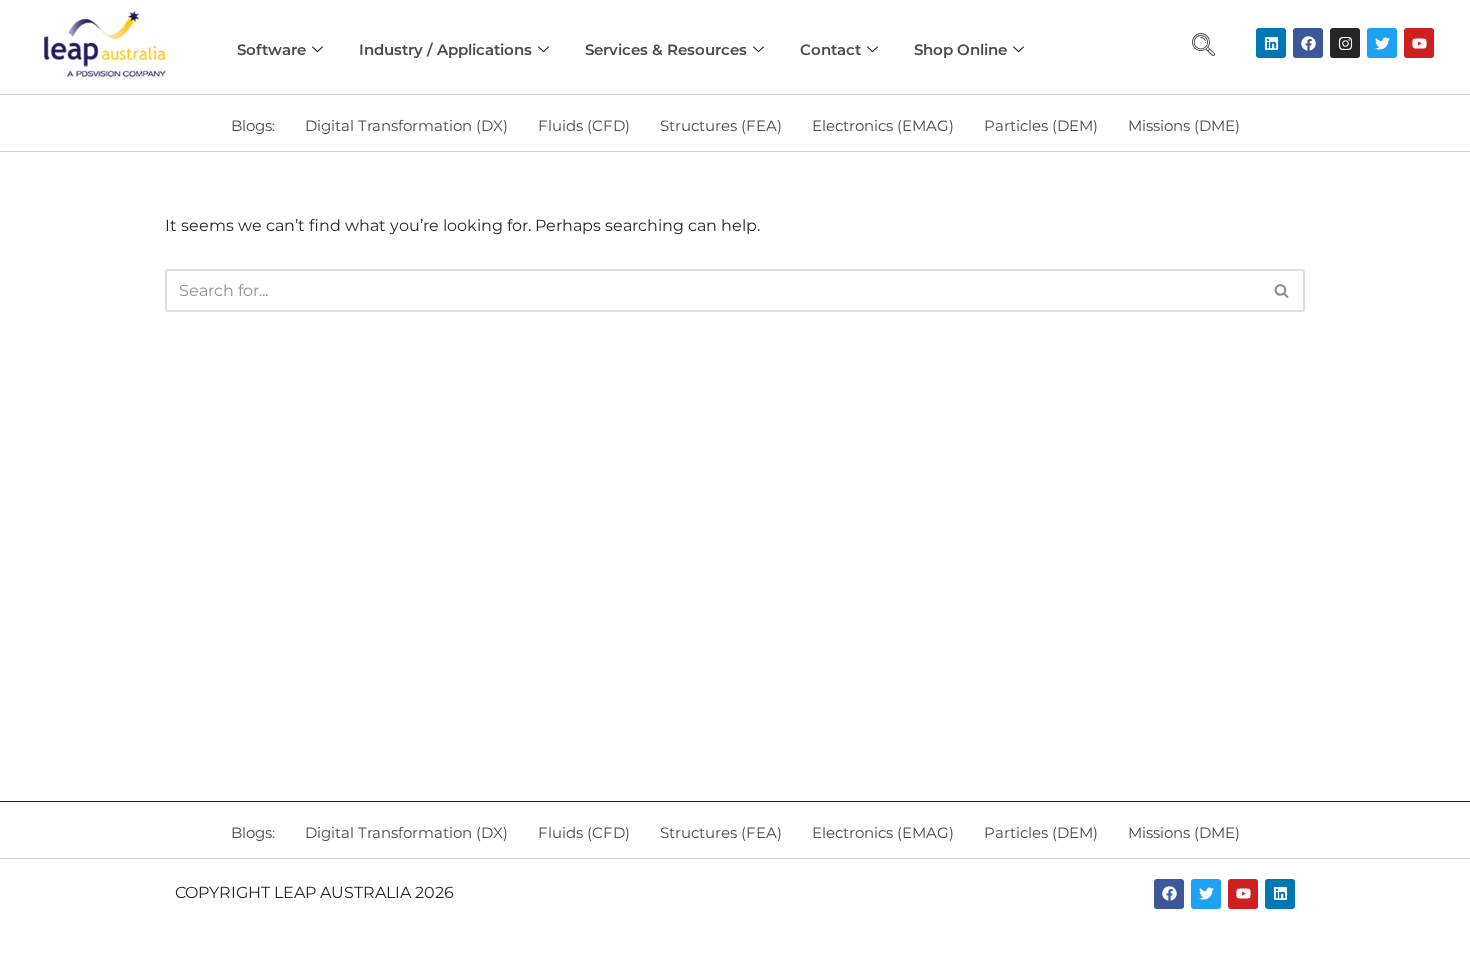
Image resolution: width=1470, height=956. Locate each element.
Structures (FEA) (721, 125)
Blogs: (253, 125)
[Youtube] (1419, 43)
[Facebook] (1308, 43)
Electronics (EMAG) (883, 125)
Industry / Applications (445, 49)
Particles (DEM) (1041, 125)
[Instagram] (1345, 43)
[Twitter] (1382, 43)
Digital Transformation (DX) (406, 125)
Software (271, 49)
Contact (830, 49)
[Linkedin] (1271, 43)
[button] (1204, 47)
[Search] (1282, 290)
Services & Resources (666, 49)
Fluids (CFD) (584, 125)
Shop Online (960, 49)
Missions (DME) (1184, 125)
